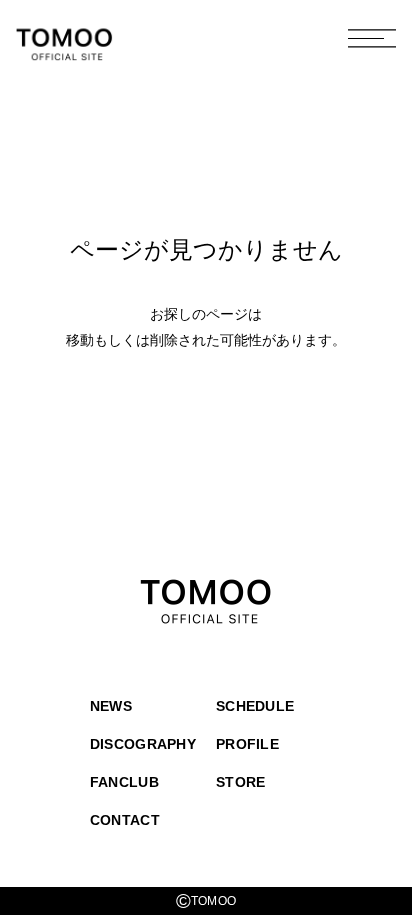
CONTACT (125, 820)
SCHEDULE (255, 706)
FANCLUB (124, 782)
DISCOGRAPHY (143, 744)
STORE (240, 782)
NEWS (111, 706)
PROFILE (247, 744)
